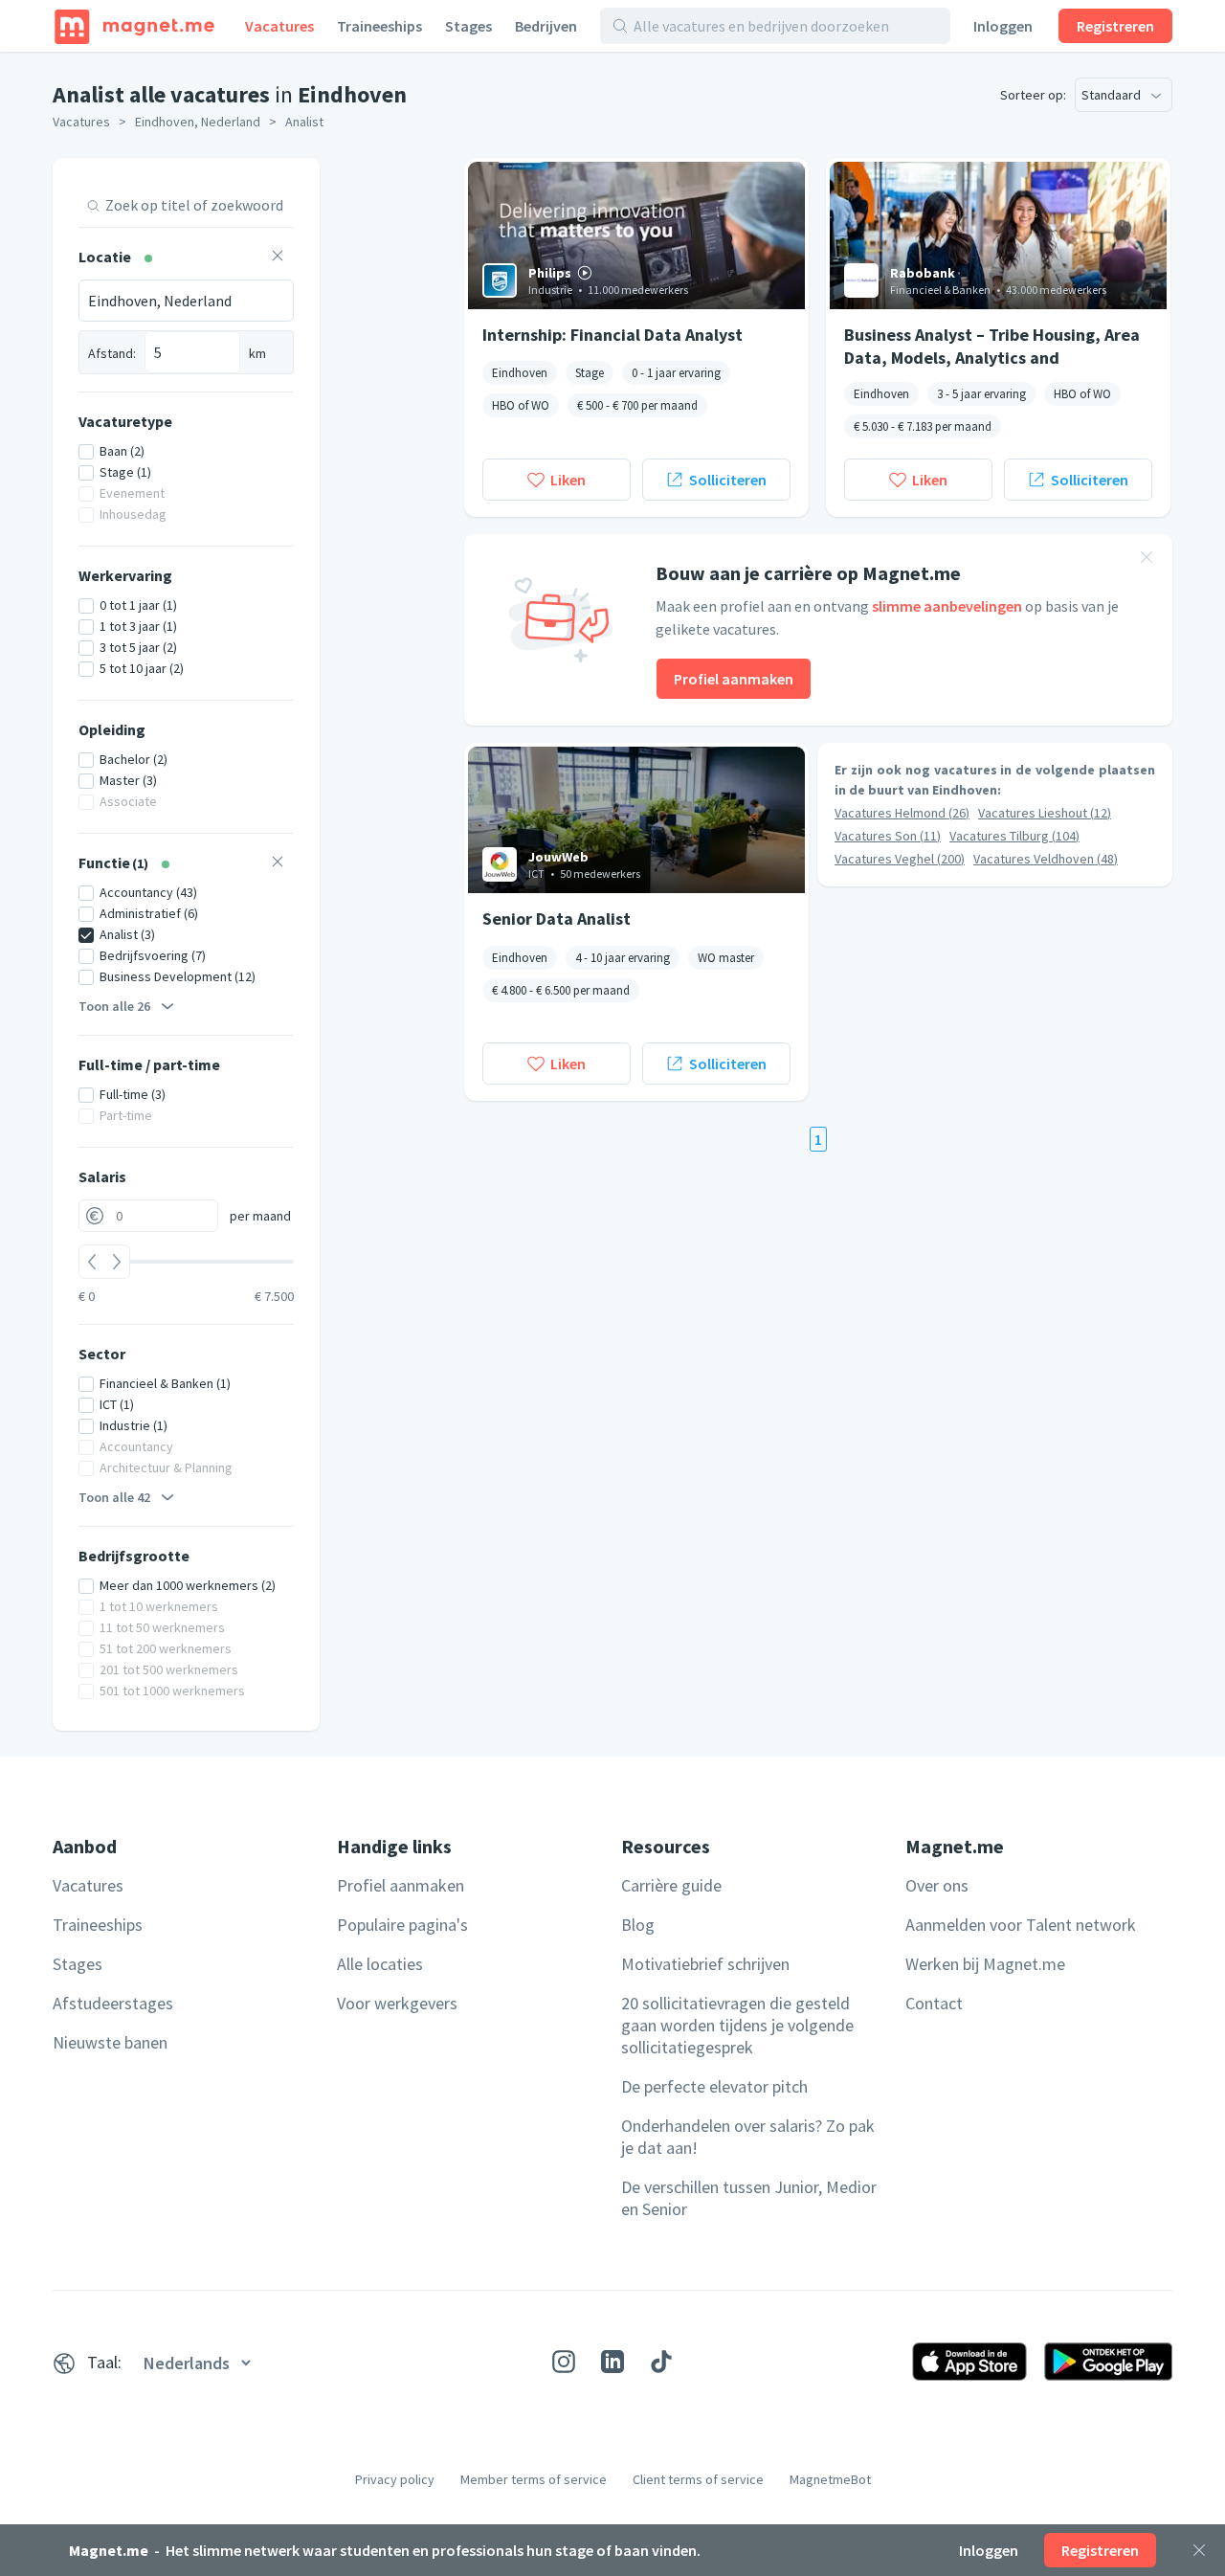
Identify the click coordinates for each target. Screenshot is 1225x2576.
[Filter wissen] (278, 258)
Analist (304, 122)
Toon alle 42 (114, 1497)
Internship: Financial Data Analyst (612, 335)
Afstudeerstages (113, 2003)
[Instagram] (564, 2362)
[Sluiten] (1199, 2550)
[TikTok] (661, 2362)
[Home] (134, 26)
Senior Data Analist (557, 918)
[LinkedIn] (612, 2362)
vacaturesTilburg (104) (1014, 836)
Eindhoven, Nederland (198, 122)
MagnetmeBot (830, 2479)
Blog (638, 1925)
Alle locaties (380, 1964)
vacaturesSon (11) (888, 836)
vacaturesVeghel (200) (900, 859)
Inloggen (1003, 26)
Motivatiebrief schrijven (705, 1964)
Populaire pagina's (402, 1925)
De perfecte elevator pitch (714, 2086)
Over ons (937, 1885)
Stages (468, 26)
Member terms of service (534, 2479)
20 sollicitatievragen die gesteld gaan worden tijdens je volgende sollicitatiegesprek (737, 2025)
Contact (934, 2003)
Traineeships (379, 26)
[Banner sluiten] (1147, 560)
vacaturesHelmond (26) (902, 813)
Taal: (104, 2362)
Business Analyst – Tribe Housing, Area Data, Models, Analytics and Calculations (992, 346)
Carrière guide (671, 1885)
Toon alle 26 (114, 1006)
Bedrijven (546, 26)
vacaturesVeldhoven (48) (1046, 859)
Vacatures (279, 26)
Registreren (1115, 26)
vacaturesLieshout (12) (1045, 813)
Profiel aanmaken (734, 679)
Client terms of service (698, 2479)
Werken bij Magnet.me (985, 1964)
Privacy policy (395, 2479)
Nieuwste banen (110, 2042)
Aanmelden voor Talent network (1021, 1925)
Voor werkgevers (397, 2003)
